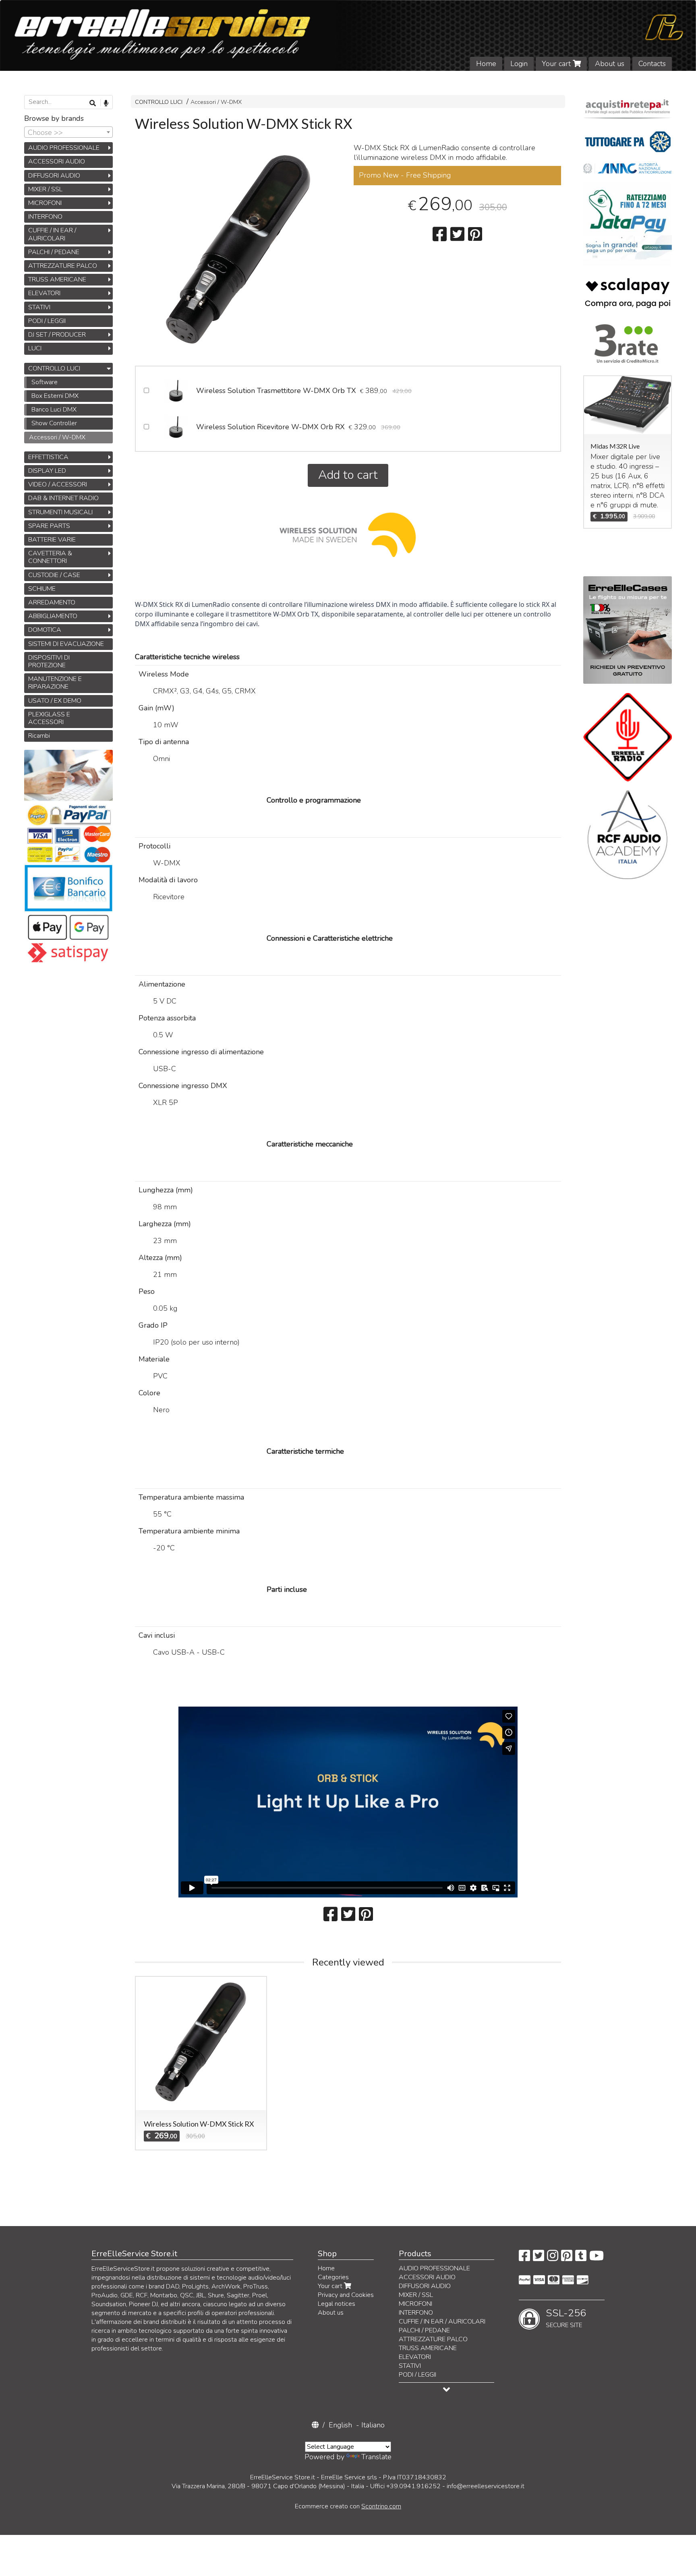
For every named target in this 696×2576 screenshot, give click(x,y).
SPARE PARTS (49, 526)
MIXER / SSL (45, 189)
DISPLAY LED (47, 471)
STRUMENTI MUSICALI (60, 512)
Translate (376, 2457)
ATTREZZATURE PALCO (63, 266)
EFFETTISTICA (48, 457)
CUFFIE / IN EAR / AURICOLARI (52, 234)
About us (610, 64)
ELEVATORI (44, 293)
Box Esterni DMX (55, 396)
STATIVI (39, 307)
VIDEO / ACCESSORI (58, 484)
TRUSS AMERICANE (57, 279)
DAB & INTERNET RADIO (63, 498)
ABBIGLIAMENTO (53, 616)
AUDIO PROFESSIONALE (64, 148)
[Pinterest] (567, 2258)
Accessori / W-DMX (216, 102)
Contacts (652, 64)
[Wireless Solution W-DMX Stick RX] (239, 250)
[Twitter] (539, 2258)
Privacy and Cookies (346, 2295)
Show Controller (54, 423)
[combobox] (68, 132)
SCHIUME (42, 589)
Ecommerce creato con (348, 2506)
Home (486, 64)
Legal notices (337, 2304)
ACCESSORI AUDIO (57, 161)
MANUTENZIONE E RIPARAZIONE (55, 683)
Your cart (557, 64)
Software (45, 382)
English (340, 2425)
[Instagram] (553, 2258)
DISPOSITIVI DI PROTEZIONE (49, 661)
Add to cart (348, 475)
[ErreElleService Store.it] (348, 35)
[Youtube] (597, 2258)
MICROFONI (45, 203)
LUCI (35, 348)
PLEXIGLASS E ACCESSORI (49, 718)
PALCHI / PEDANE (54, 252)
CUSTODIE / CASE (54, 575)
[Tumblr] (581, 2258)
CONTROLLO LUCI (159, 102)
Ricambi (39, 736)
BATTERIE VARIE (52, 540)
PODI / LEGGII (47, 321)
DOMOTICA (45, 630)
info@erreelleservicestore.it (486, 2486)
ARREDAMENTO (52, 602)
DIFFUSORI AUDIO (54, 176)
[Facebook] (524, 2258)
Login (519, 64)
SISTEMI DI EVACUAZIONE (66, 644)
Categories (333, 2277)
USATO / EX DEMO (55, 701)
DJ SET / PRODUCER (57, 335)
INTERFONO (45, 217)
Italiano (373, 2425)
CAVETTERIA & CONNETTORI (50, 557)
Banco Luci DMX (54, 410)
